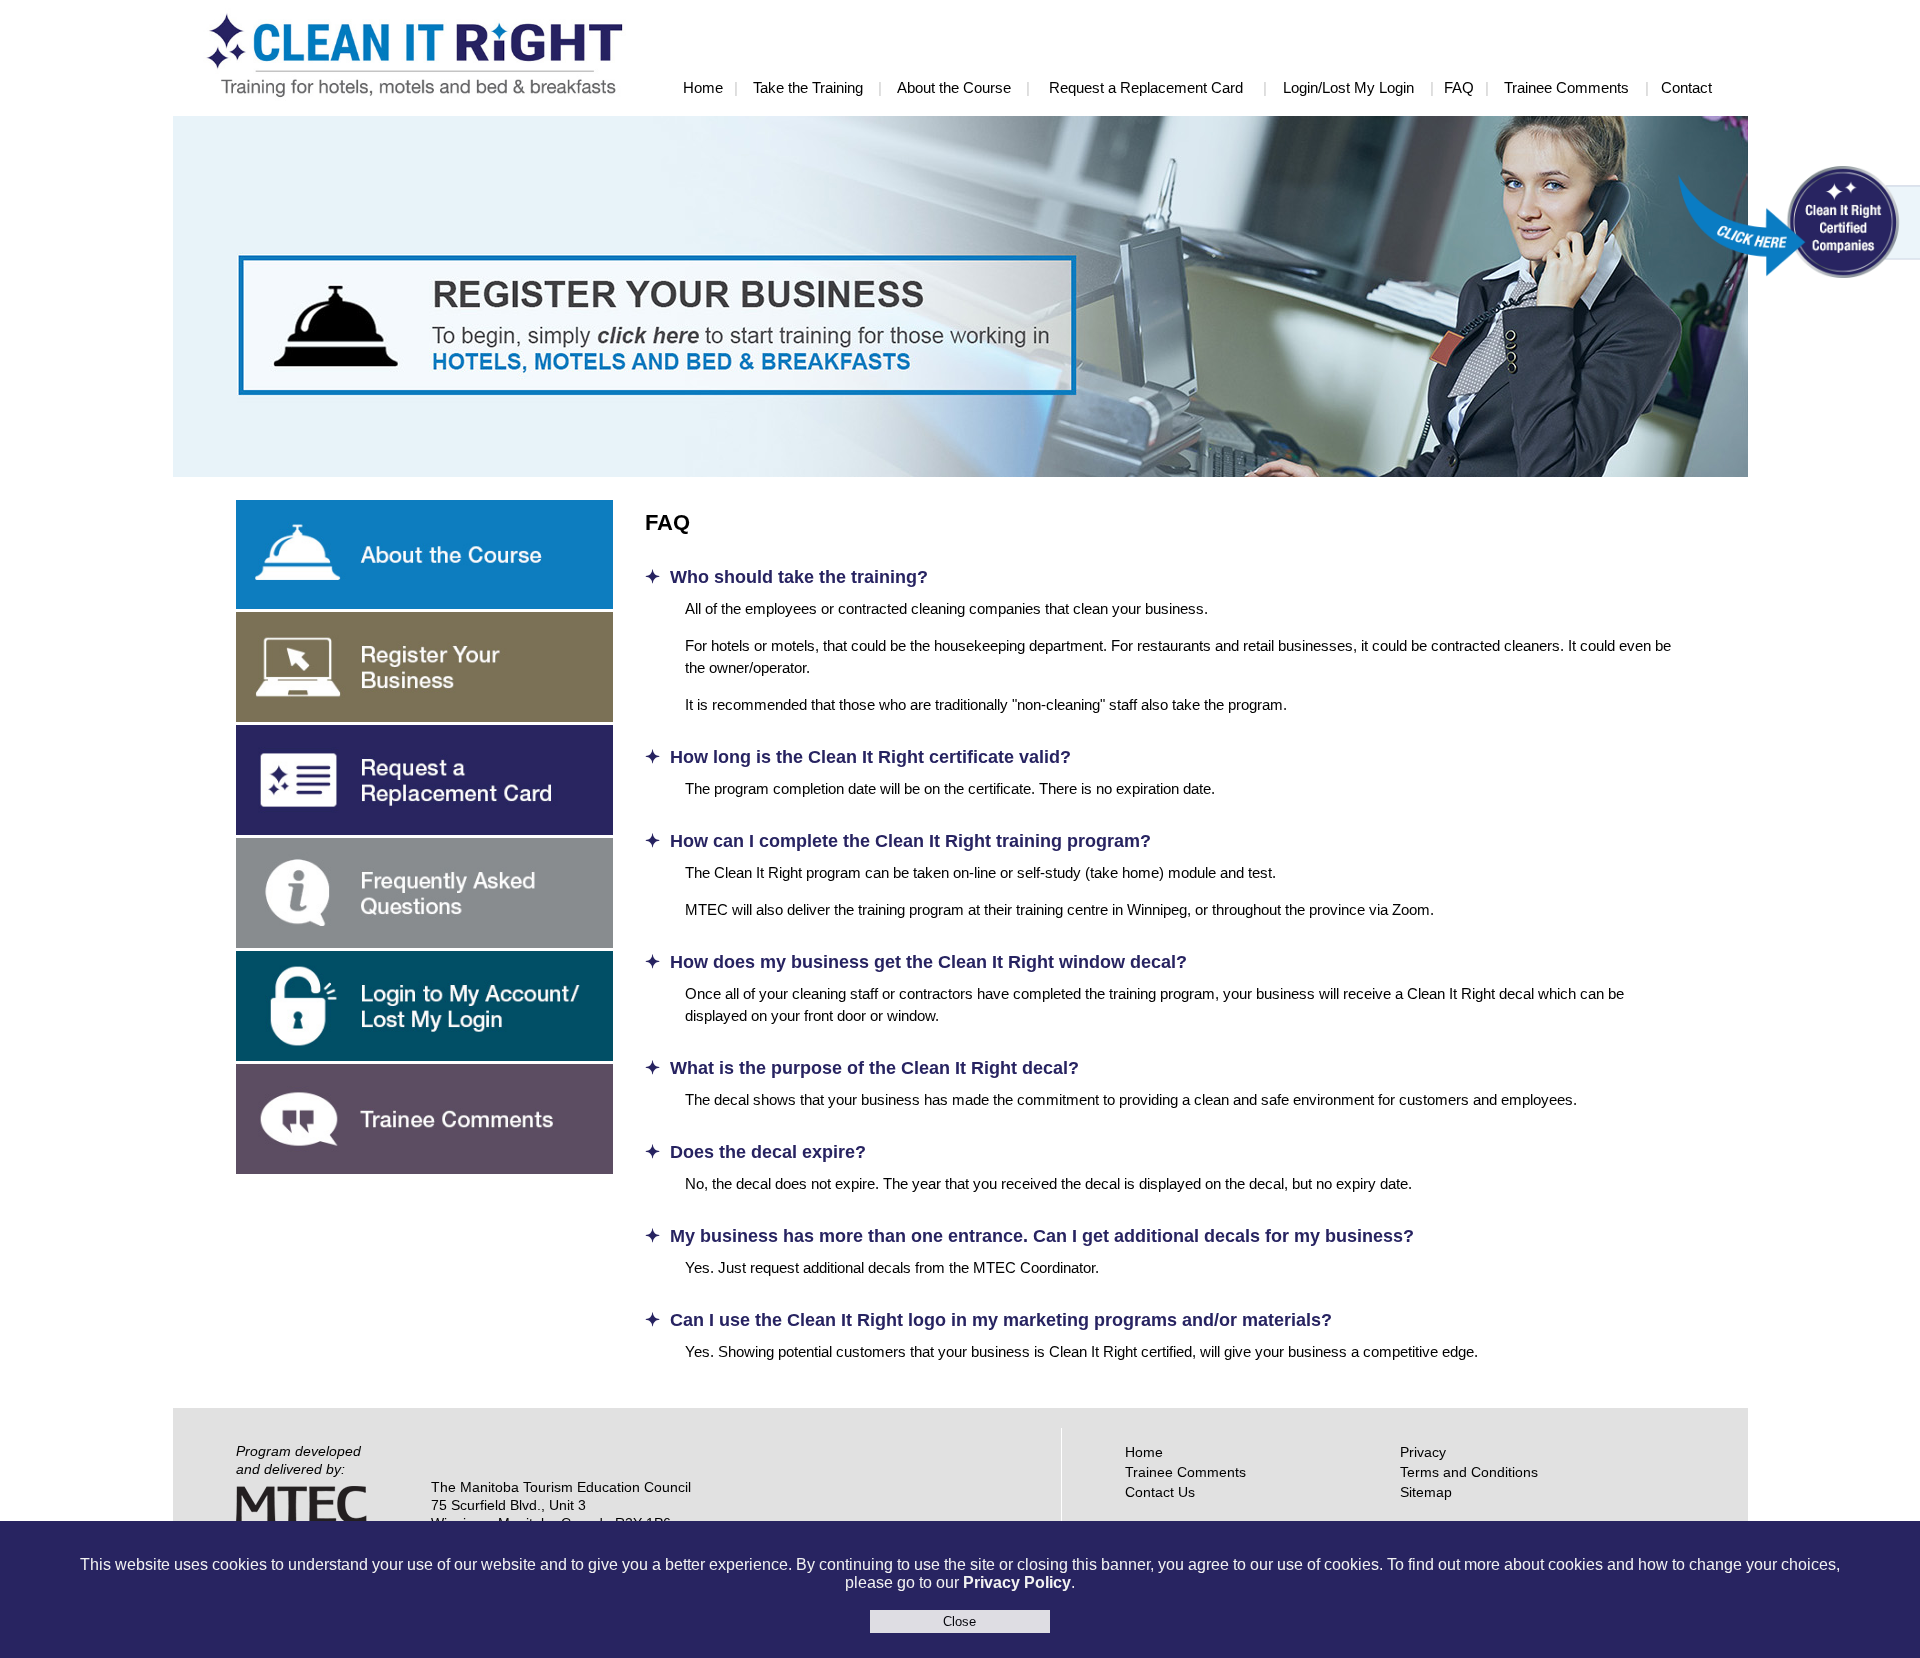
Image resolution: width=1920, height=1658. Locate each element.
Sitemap (1426, 1492)
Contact (1686, 87)
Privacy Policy (1017, 1582)
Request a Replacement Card (1146, 87)
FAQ (1459, 87)
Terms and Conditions (1469, 1472)
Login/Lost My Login (1348, 87)
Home (703, 87)
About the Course (954, 87)
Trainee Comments (1566, 87)
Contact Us (1160, 1492)
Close (959, 1621)
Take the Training (808, 87)
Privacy (1423, 1452)
